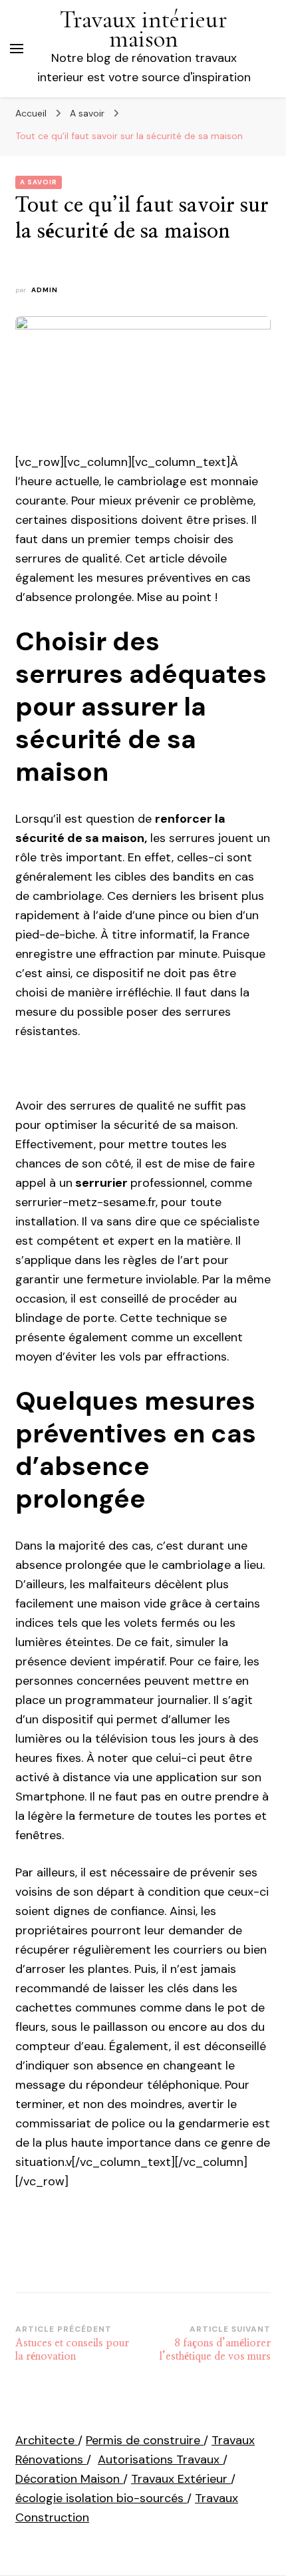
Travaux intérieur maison (144, 29)
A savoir (39, 182)
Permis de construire (145, 2440)
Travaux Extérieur (181, 2479)
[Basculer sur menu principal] (17, 49)
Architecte (47, 2440)
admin (45, 290)
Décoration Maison (69, 2479)
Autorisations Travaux (160, 2460)
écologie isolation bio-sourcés (101, 2498)
